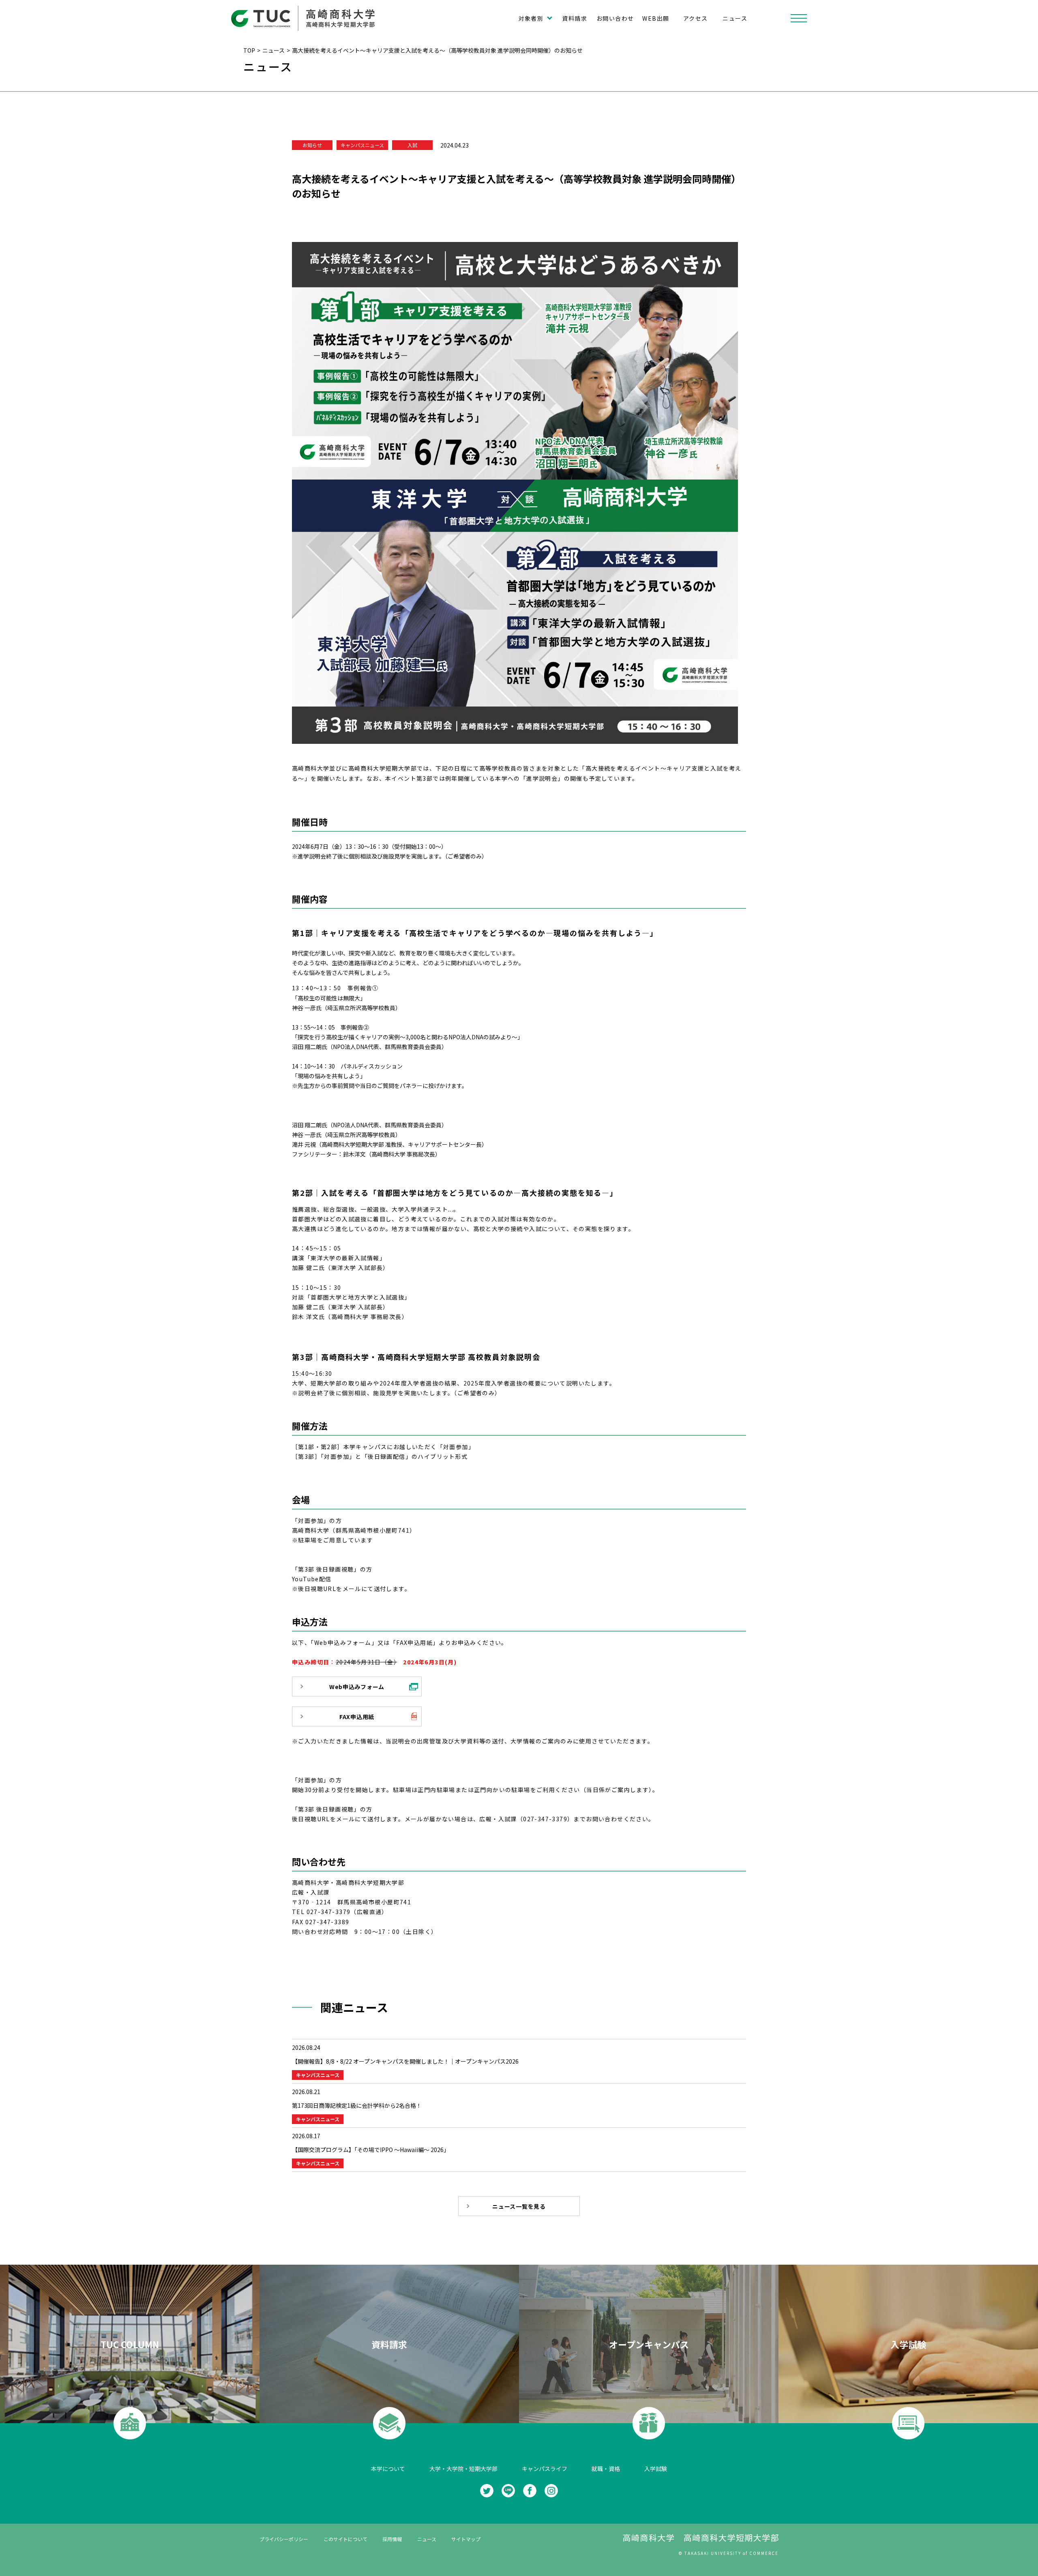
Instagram (551, 2491)
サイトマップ (466, 2539)
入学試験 (656, 2469)
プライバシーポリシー (284, 2539)
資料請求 (575, 18)
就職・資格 (606, 2469)
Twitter (487, 2491)
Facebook (530, 2491)
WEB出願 (656, 18)
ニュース (735, 18)
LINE (508, 2491)
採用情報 (392, 2539)
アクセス (696, 18)
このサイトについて (345, 2539)
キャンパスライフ (545, 2469)
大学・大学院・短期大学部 (463, 2469)
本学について (388, 2469)
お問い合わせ (615, 18)
